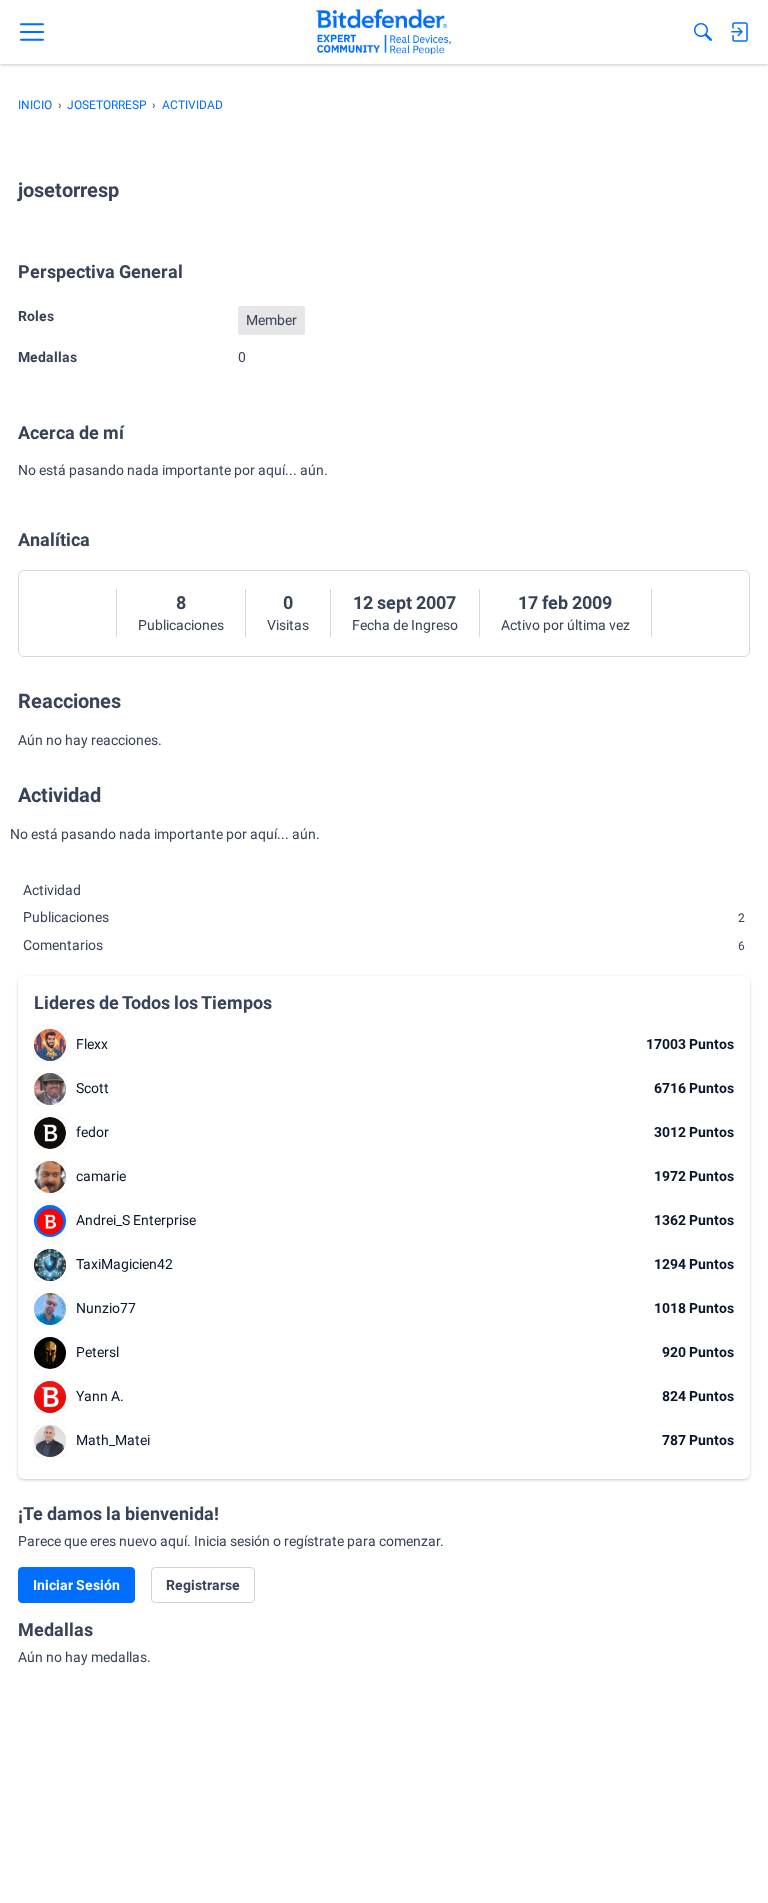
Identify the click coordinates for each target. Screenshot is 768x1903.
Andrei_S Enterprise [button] (136, 1220)
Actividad (52, 890)
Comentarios (384, 945)
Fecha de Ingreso (405, 625)
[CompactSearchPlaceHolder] (703, 32)
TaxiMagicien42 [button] (124, 1264)
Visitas (288, 625)
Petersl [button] (97, 1352)
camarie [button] (101, 1176)
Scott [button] (92, 1088)
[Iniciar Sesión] (739, 32)
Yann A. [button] (100, 1396)
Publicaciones (181, 625)
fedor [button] (92, 1132)
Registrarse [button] (203, 1585)
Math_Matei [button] (113, 1440)
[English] (383, 32)
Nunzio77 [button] (106, 1308)
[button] (50, 1045)
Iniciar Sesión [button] (76, 1585)
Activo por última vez (565, 625)
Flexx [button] (92, 1044)
